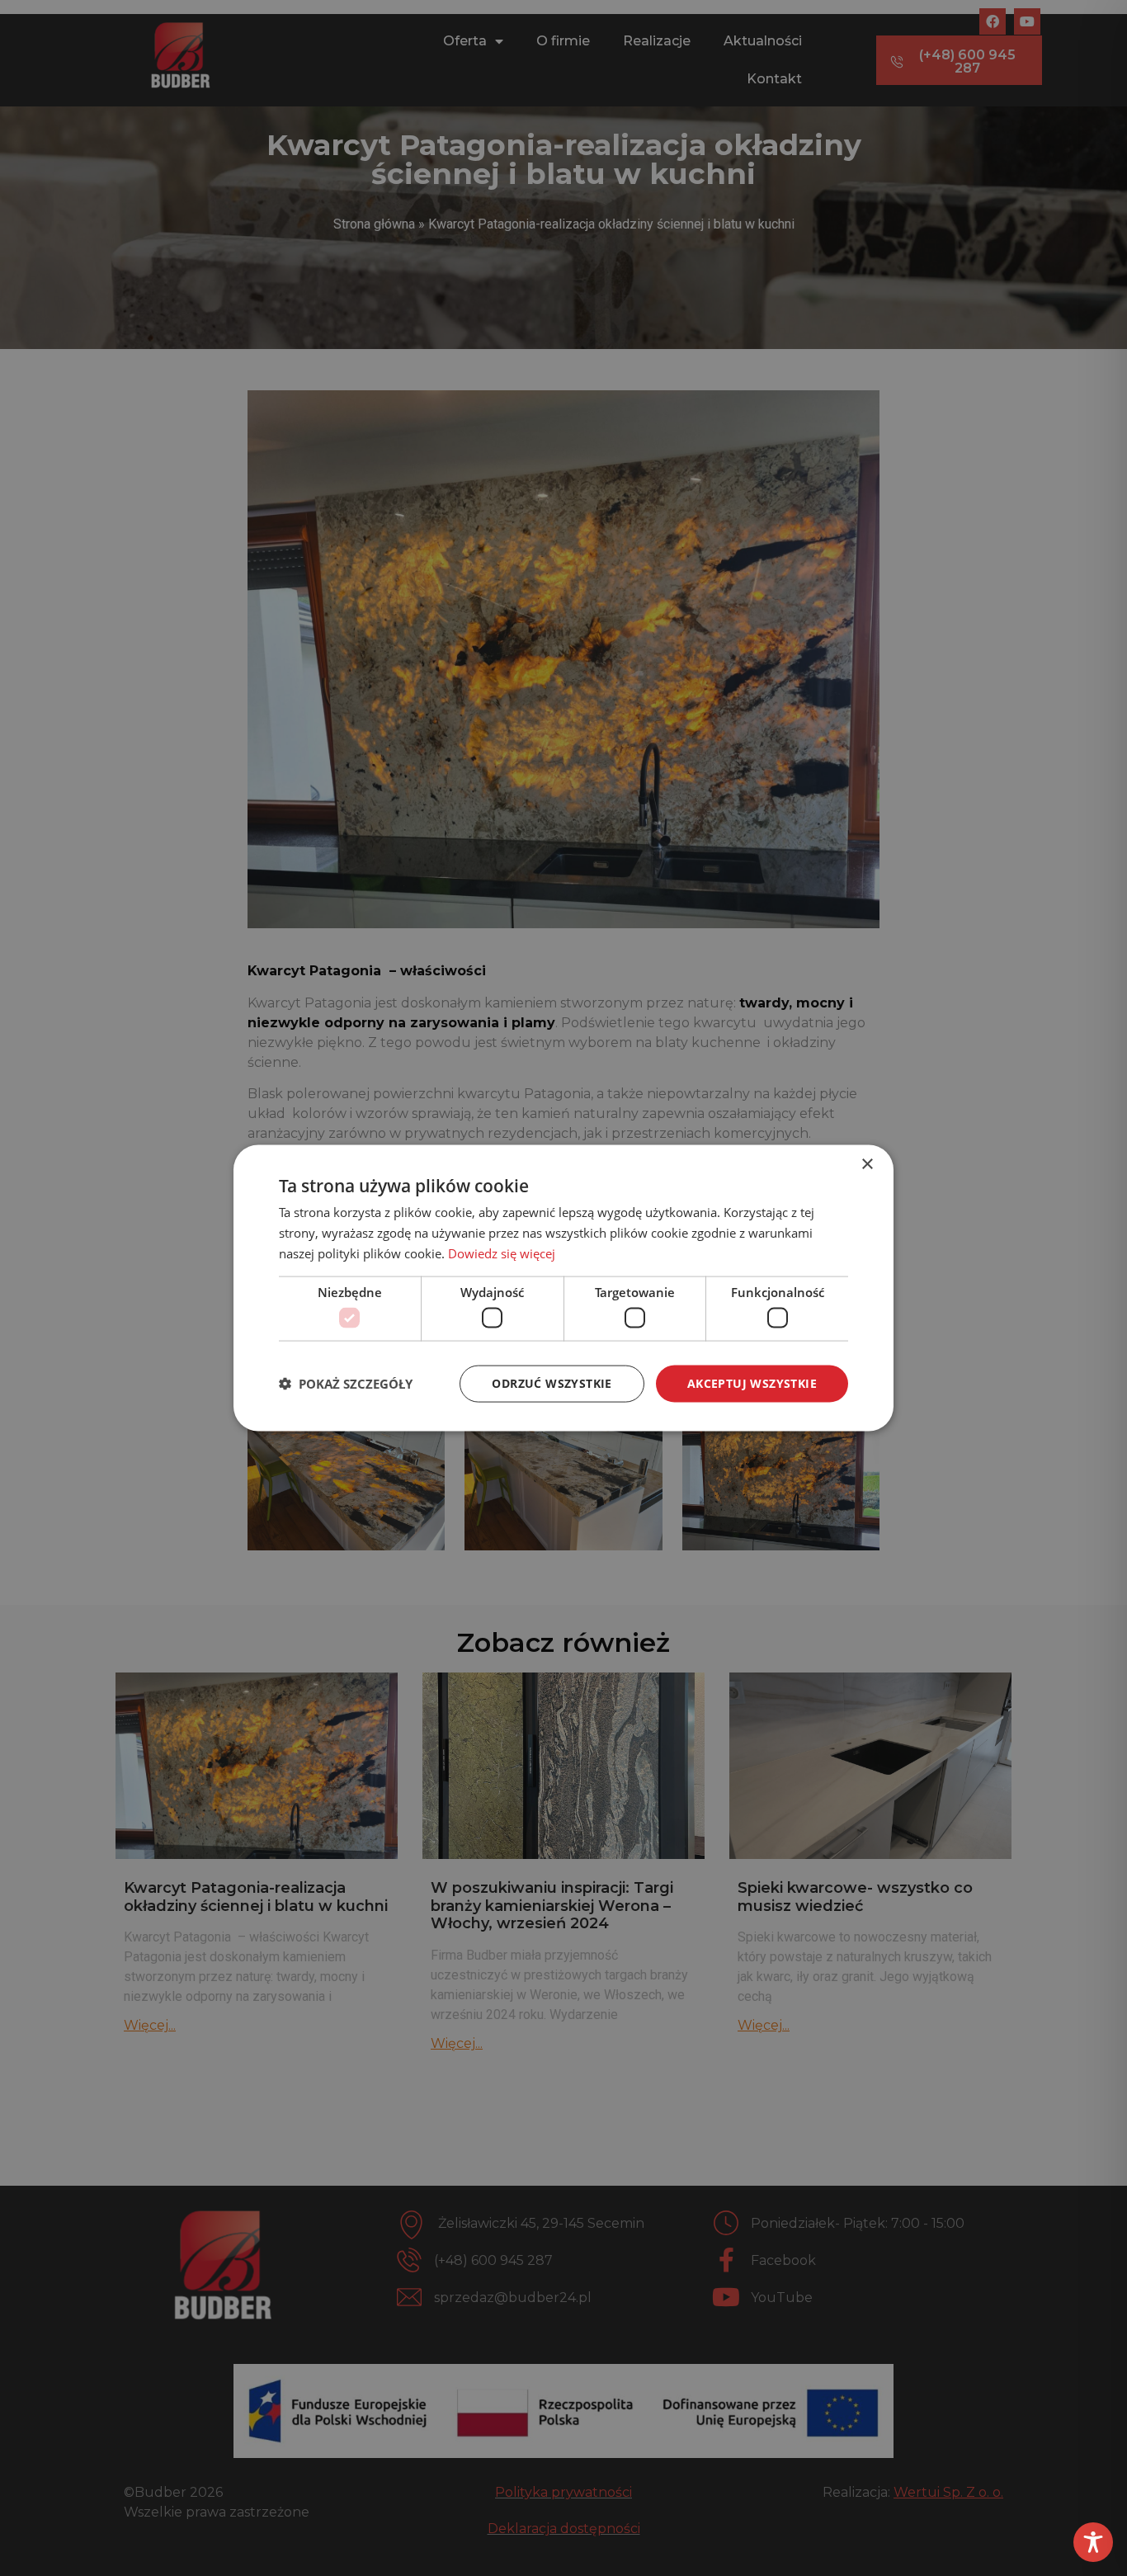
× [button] (867, 1165)
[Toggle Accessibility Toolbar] (1093, 2542)
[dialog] (563, 1288)
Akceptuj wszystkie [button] (752, 1383)
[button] (346, 1384)
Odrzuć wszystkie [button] (552, 1383)
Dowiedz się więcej (502, 1253)
